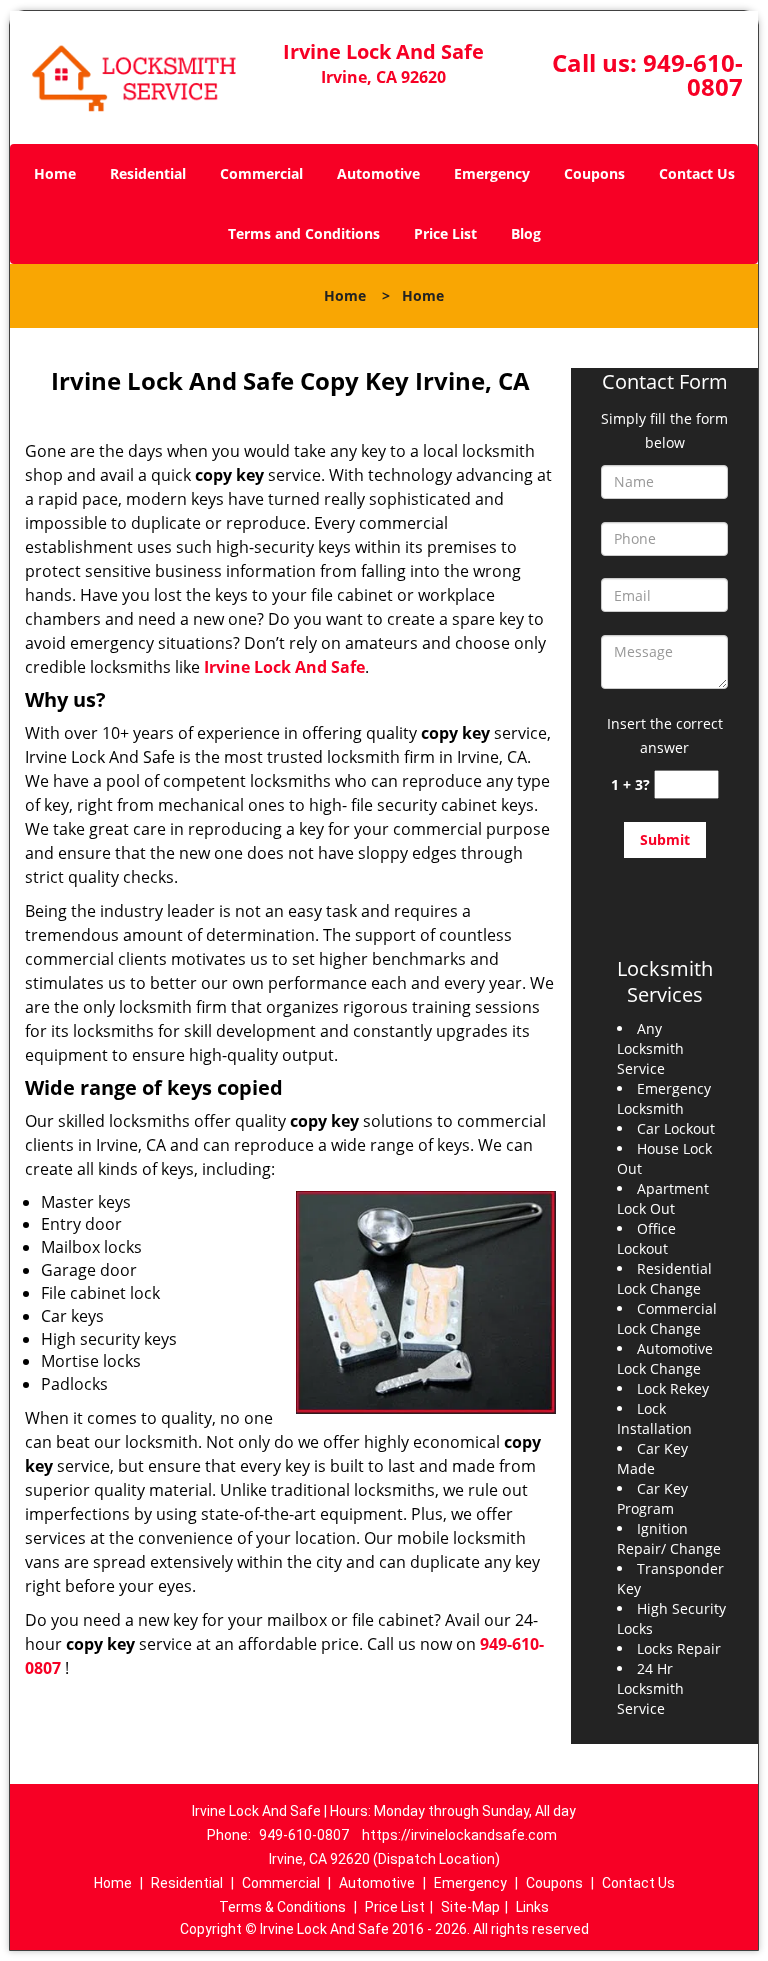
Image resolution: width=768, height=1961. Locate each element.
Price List (445, 233)
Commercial (261, 173)
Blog (526, 233)
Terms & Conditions (282, 1907)
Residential (148, 173)
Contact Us (697, 173)
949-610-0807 (693, 74)
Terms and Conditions (304, 233)
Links (532, 1907)
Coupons (594, 173)
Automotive (378, 173)
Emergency (492, 173)
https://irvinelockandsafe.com (459, 1835)
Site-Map (470, 1907)
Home (55, 173)
